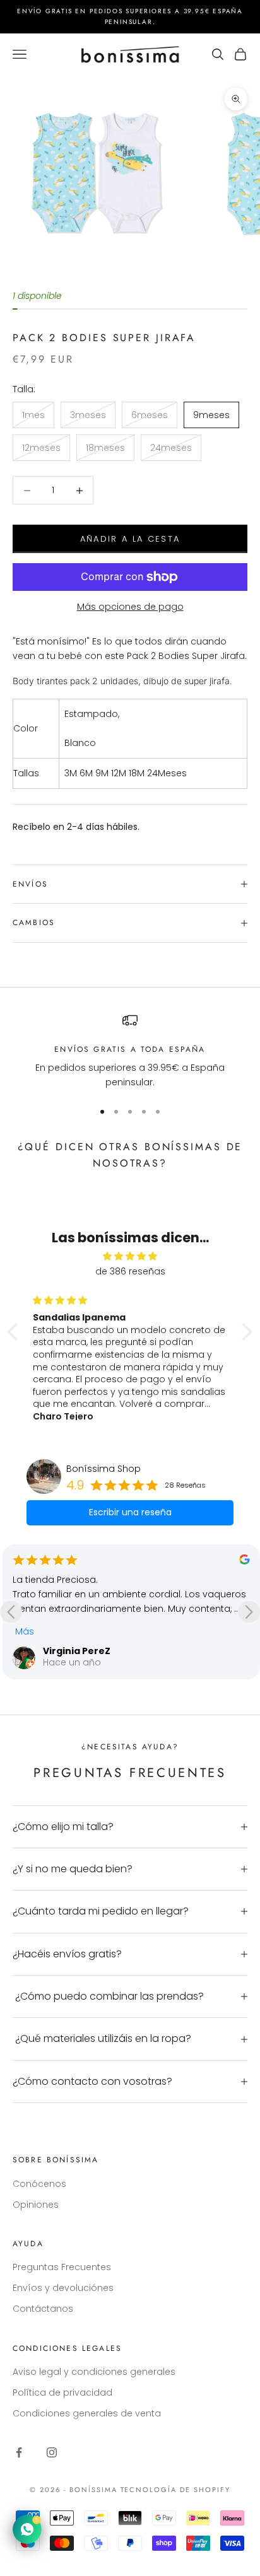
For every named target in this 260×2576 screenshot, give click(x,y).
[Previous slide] (11, 1611)
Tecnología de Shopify (176, 2490)
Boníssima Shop (103, 1469)
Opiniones (36, 2205)
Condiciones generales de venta (87, 2413)
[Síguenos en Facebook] (19, 2452)
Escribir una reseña (130, 1512)
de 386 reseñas (130, 1271)
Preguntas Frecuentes (62, 2267)
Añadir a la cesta (130, 539)
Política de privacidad (62, 2392)
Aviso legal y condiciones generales (94, 2372)
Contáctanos (43, 2309)
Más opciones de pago (130, 607)
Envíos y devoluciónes (63, 2288)
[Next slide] (249, 1611)
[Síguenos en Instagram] (52, 2452)
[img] (130, 1256)
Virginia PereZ (77, 1651)
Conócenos (39, 2184)
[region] (130, 1052)
